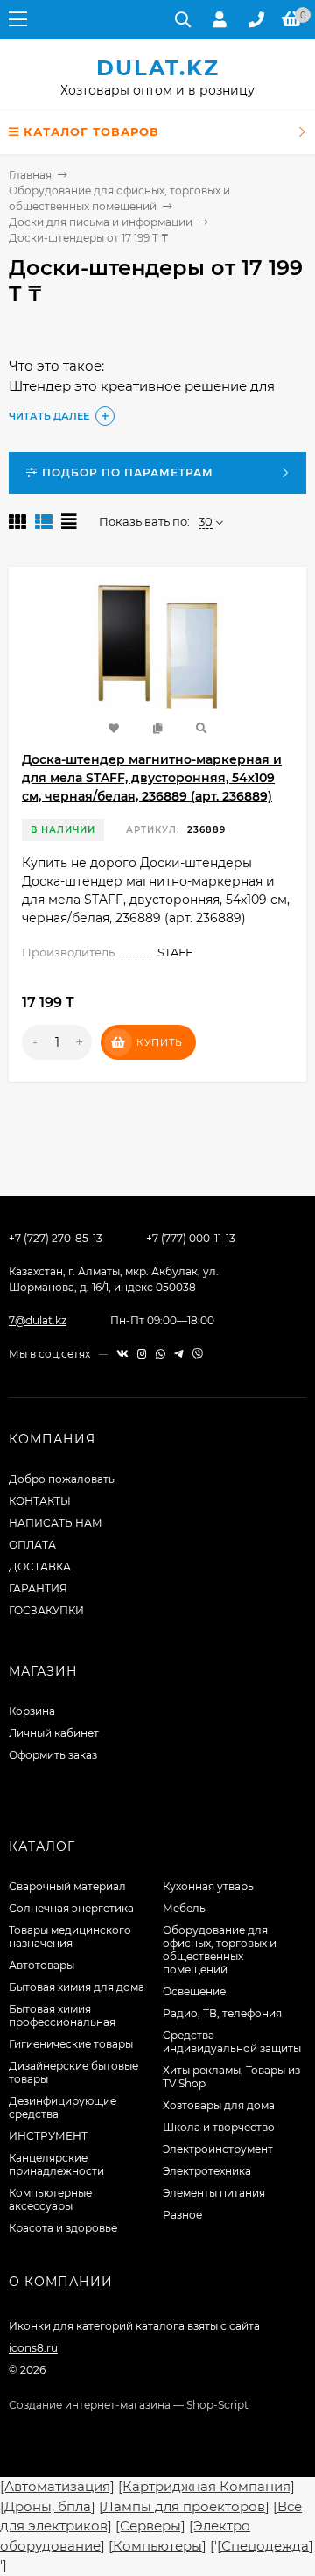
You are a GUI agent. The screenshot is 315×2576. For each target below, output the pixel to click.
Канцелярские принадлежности (56, 2164)
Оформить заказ (53, 1755)
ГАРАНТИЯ (38, 1588)
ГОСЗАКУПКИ (46, 1610)
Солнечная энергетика (71, 1908)
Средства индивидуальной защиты (232, 2042)
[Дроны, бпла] (48, 2506)
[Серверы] (150, 2526)
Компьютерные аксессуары (50, 2199)
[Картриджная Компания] (206, 2486)
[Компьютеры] (157, 2546)
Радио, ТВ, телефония (222, 2013)
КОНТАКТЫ (40, 1501)
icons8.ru (33, 2348)
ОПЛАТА (32, 1545)
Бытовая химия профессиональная (62, 2015)
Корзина (32, 1711)
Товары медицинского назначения (70, 1937)
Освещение (194, 1991)
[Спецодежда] (265, 2546)
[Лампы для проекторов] (184, 2506)
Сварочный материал (67, 1886)
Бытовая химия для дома (77, 1987)
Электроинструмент (218, 2149)
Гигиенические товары (71, 2044)
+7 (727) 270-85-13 (56, 1238)
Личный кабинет (54, 1733)
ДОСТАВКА (40, 1567)
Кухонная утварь (208, 1886)
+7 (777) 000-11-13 (191, 1238)
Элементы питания (214, 2193)
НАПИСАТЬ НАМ (56, 1523)
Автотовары (42, 1965)
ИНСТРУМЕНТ (48, 2136)
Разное (182, 2215)
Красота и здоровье (63, 2228)
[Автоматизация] (57, 2486)
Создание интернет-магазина (90, 2405)
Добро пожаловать (62, 1479)
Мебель (184, 1908)
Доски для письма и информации (101, 222)
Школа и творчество (219, 2127)
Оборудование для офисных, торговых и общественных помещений (220, 1950)
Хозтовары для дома (219, 2105)
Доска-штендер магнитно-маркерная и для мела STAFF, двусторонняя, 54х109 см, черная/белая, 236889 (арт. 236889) (152, 778)
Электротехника (207, 2171)
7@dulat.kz (38, 1320)
